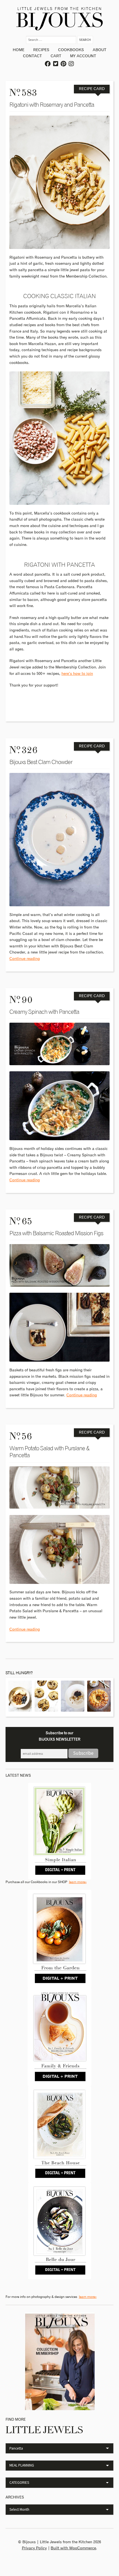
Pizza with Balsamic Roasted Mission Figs (56, 1233)
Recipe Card (92, 89)
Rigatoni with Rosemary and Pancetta (52, 105)
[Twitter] (56, 64)
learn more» (78, 1882)
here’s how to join (77, 674)
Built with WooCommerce (73, 2548)
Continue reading (25, 959)
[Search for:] (52, 40)
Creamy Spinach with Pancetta (44, 1012)
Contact (32, 56)
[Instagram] (71, 64)
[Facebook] (48, 64)
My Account (83, 56)
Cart (56, 56)
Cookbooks (71, 50)
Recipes (41, 50)
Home (19, 50)
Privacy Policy (34, 2548)
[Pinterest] (64, 64)
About (99, 50)
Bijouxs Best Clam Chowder (41, 762)
